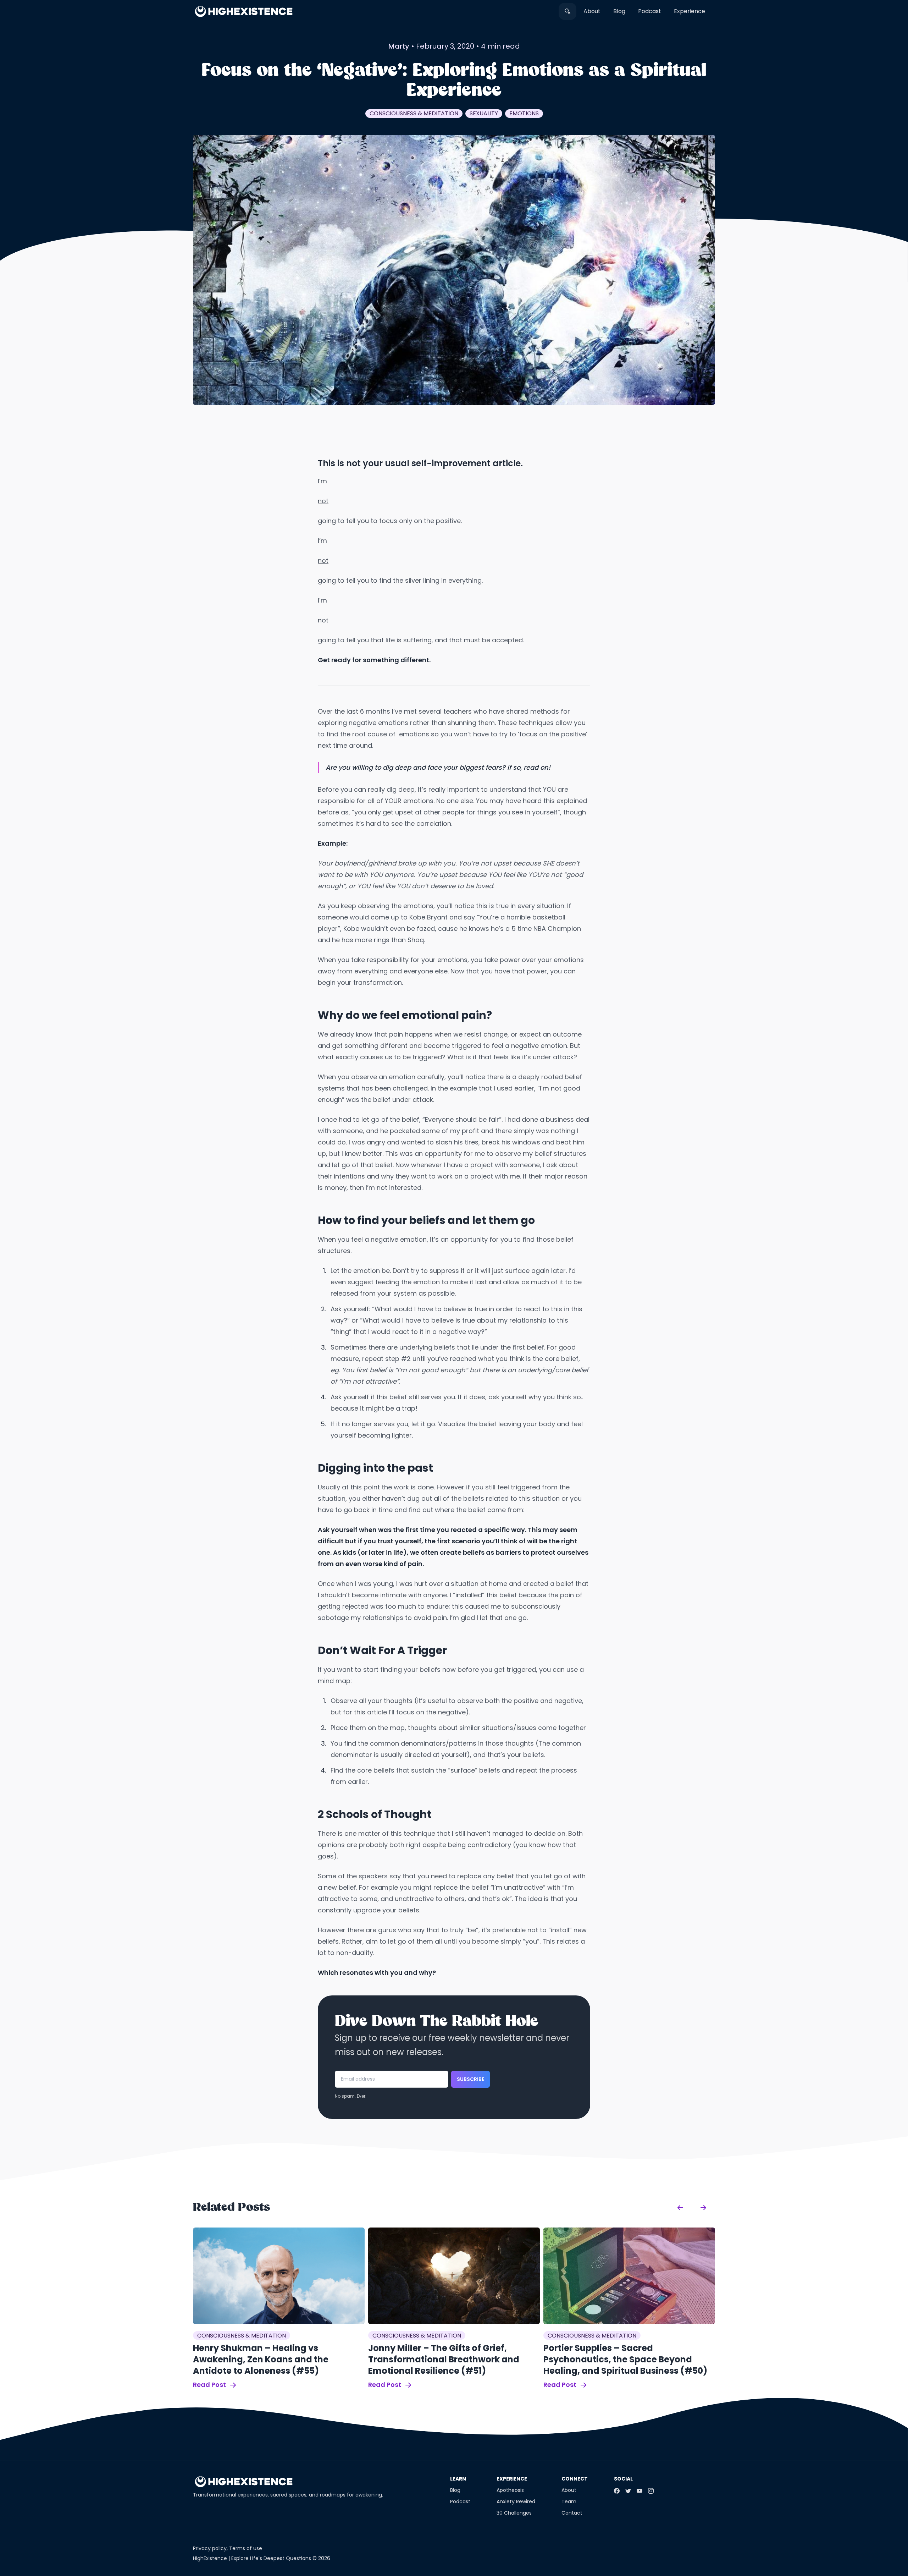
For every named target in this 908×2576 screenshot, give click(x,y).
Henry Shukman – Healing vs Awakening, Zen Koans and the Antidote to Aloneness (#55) (261, 2359)
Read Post (210, 2385)
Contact (572, 2513)
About (592, 11)
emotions (524, 113)
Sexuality (484, 113)
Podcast (650, 11)
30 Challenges (514, 2513)
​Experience (690, 11)
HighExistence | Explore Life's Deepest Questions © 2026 (262, 2558)
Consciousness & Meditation (414, 113)
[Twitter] (628, 2491)
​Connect (575, 2479)
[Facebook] (617, 2491)
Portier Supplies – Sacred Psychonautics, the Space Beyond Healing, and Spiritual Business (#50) (625, 2359)
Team (569, 2501)
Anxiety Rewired (516, 2501)
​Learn (458, 2479)
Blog (619, 11)
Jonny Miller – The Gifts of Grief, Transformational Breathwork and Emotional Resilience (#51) (444, 2359)
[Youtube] (640, 2491)
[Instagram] (651, 2491)
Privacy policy (210, 2548)
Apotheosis (510, 2490)
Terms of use (246, 2548)
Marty (399, 46)
